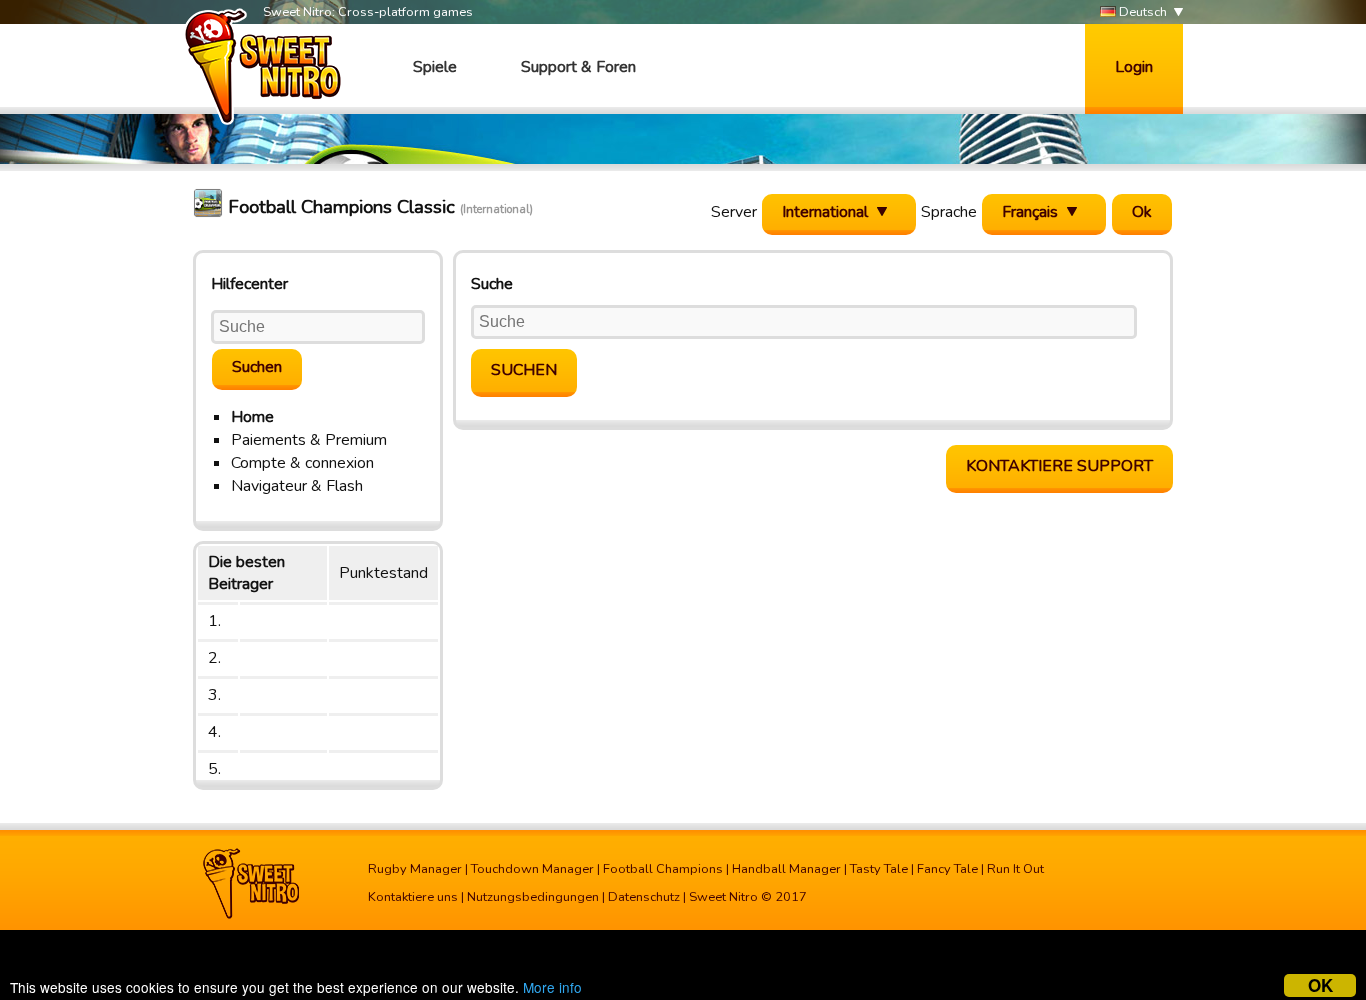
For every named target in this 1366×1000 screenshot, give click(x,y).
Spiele (435, 67)
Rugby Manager (415, 869)
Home (252, 417)
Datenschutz (644, 897)
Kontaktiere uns (413, 897)
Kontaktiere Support (1059, 466)
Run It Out (1015, 869)
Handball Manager (786, 869)
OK (1320, 985)
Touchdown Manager (532, 869)
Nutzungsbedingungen (533, 897)
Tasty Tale (879, 869)
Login (1134, 67)
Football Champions (663, 869)
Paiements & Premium (309, 440)
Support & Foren (578, 67)
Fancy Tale (947, 869)
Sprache (949, 212)
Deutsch (1141, 12)
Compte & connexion (302, 463)
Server (734, 212)
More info (552, 987)
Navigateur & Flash (297, 486)
